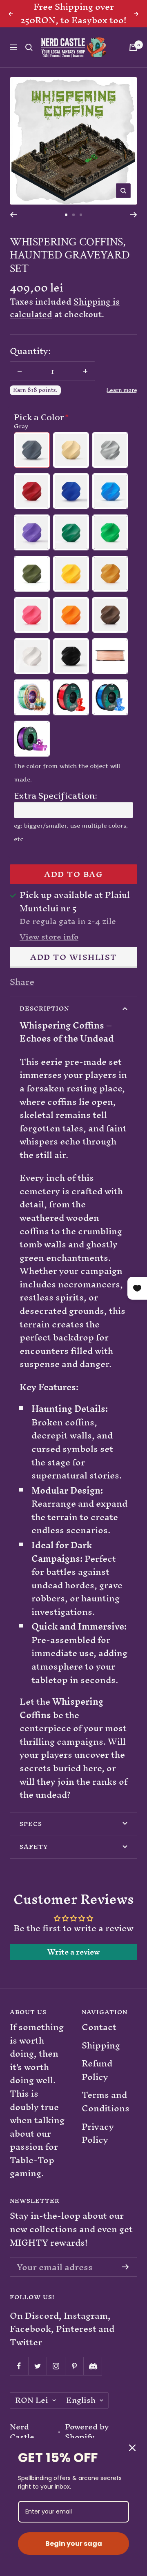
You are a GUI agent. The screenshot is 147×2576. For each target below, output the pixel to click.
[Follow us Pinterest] (74, 2379)
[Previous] (13, 228)
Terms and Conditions (106, 2115)
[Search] (29, 61)
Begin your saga (74, 2544)
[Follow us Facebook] (19, 2379)
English (81, 2414)
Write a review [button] (74, 1965)
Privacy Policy (98, 2147)
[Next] (134, 228)
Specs (31, 1837)
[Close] (132, 2448)
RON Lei (32, 2414)
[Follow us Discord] (92, 2379)
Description (44, 1022)
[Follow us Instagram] (56, 2379)
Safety (34, 1860)
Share (22, 995)
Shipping (101, 2059)
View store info (49, 951)
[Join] (126, 2280)
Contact (99, 2041)
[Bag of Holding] (133, 61)
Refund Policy (97, 2084)
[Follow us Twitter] (37, 2379)
